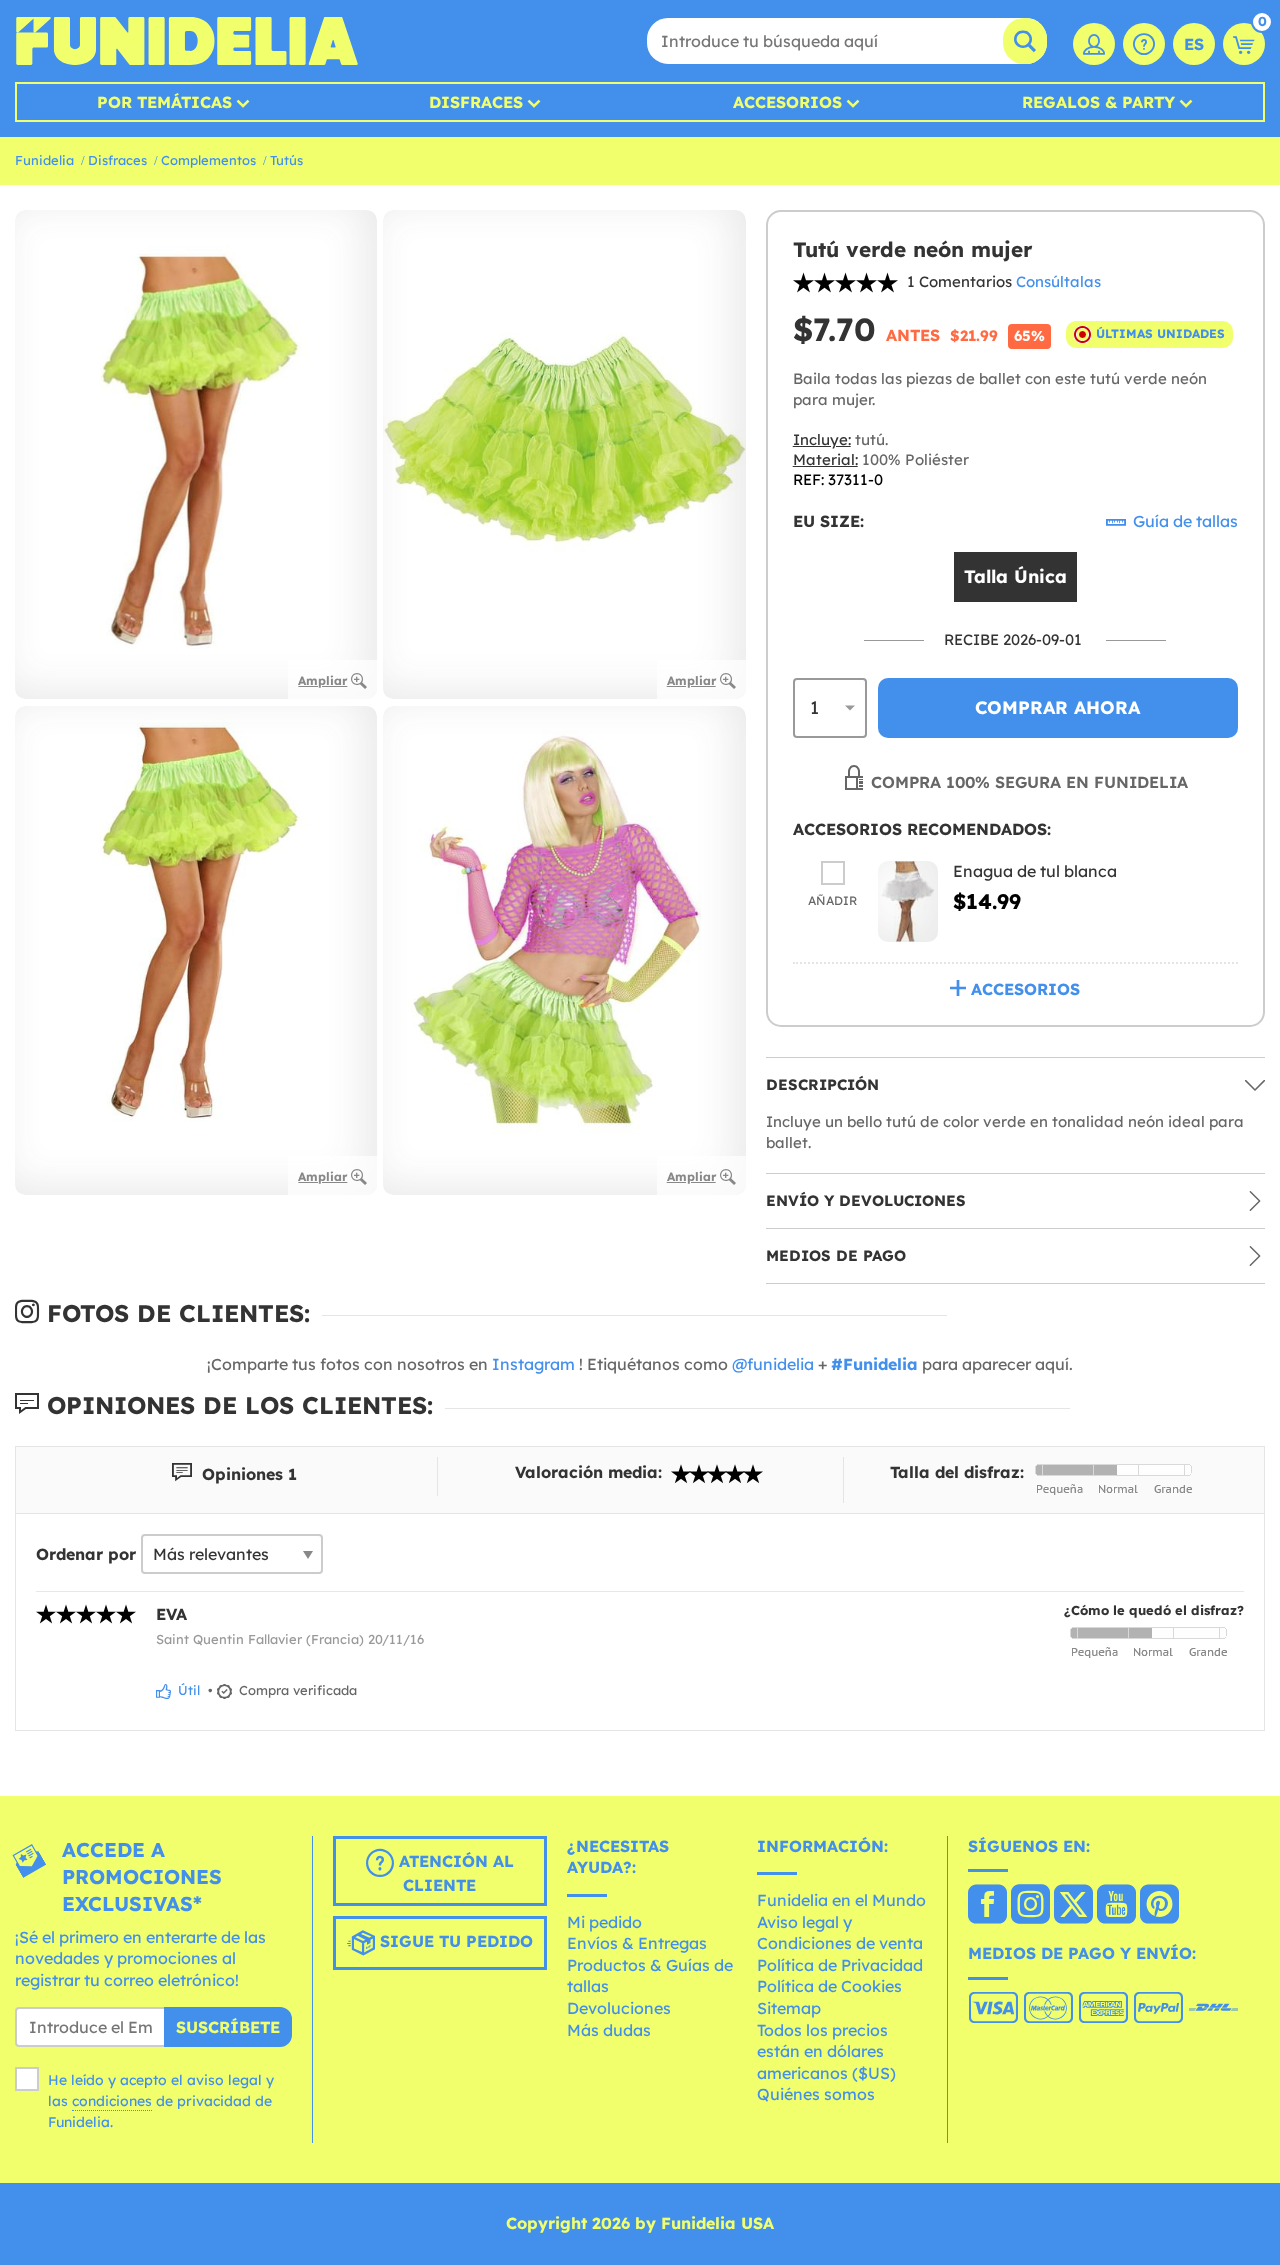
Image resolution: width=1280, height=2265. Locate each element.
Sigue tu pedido (454, 1941)
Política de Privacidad (840, 1965)
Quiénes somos (816, 2094)
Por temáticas (164, 102)
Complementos (208, 160)
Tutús (286, 160)
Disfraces (476, 102)
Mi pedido (604, 1922)
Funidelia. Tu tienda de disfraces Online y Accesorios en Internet (186, 41)
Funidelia (44, 160)
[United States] (987, 1906)
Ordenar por (86, 1554)
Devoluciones (619, 2008)
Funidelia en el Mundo (841, 1900)
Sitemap (789, 2008)
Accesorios (787, 102)
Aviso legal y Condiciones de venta (840, 1933)
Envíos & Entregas (637, 1943)
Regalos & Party (1098, 102)
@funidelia (773, 1364)
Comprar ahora (1057, 707)
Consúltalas (1058, 281)
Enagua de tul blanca (1035, 871)
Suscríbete (228, 2027)
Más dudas (609, 2030)
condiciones (112, 2101)
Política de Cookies (829, 1986)
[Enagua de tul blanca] (908, 901)
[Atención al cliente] (1144, 44)
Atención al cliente (454, 1873)
